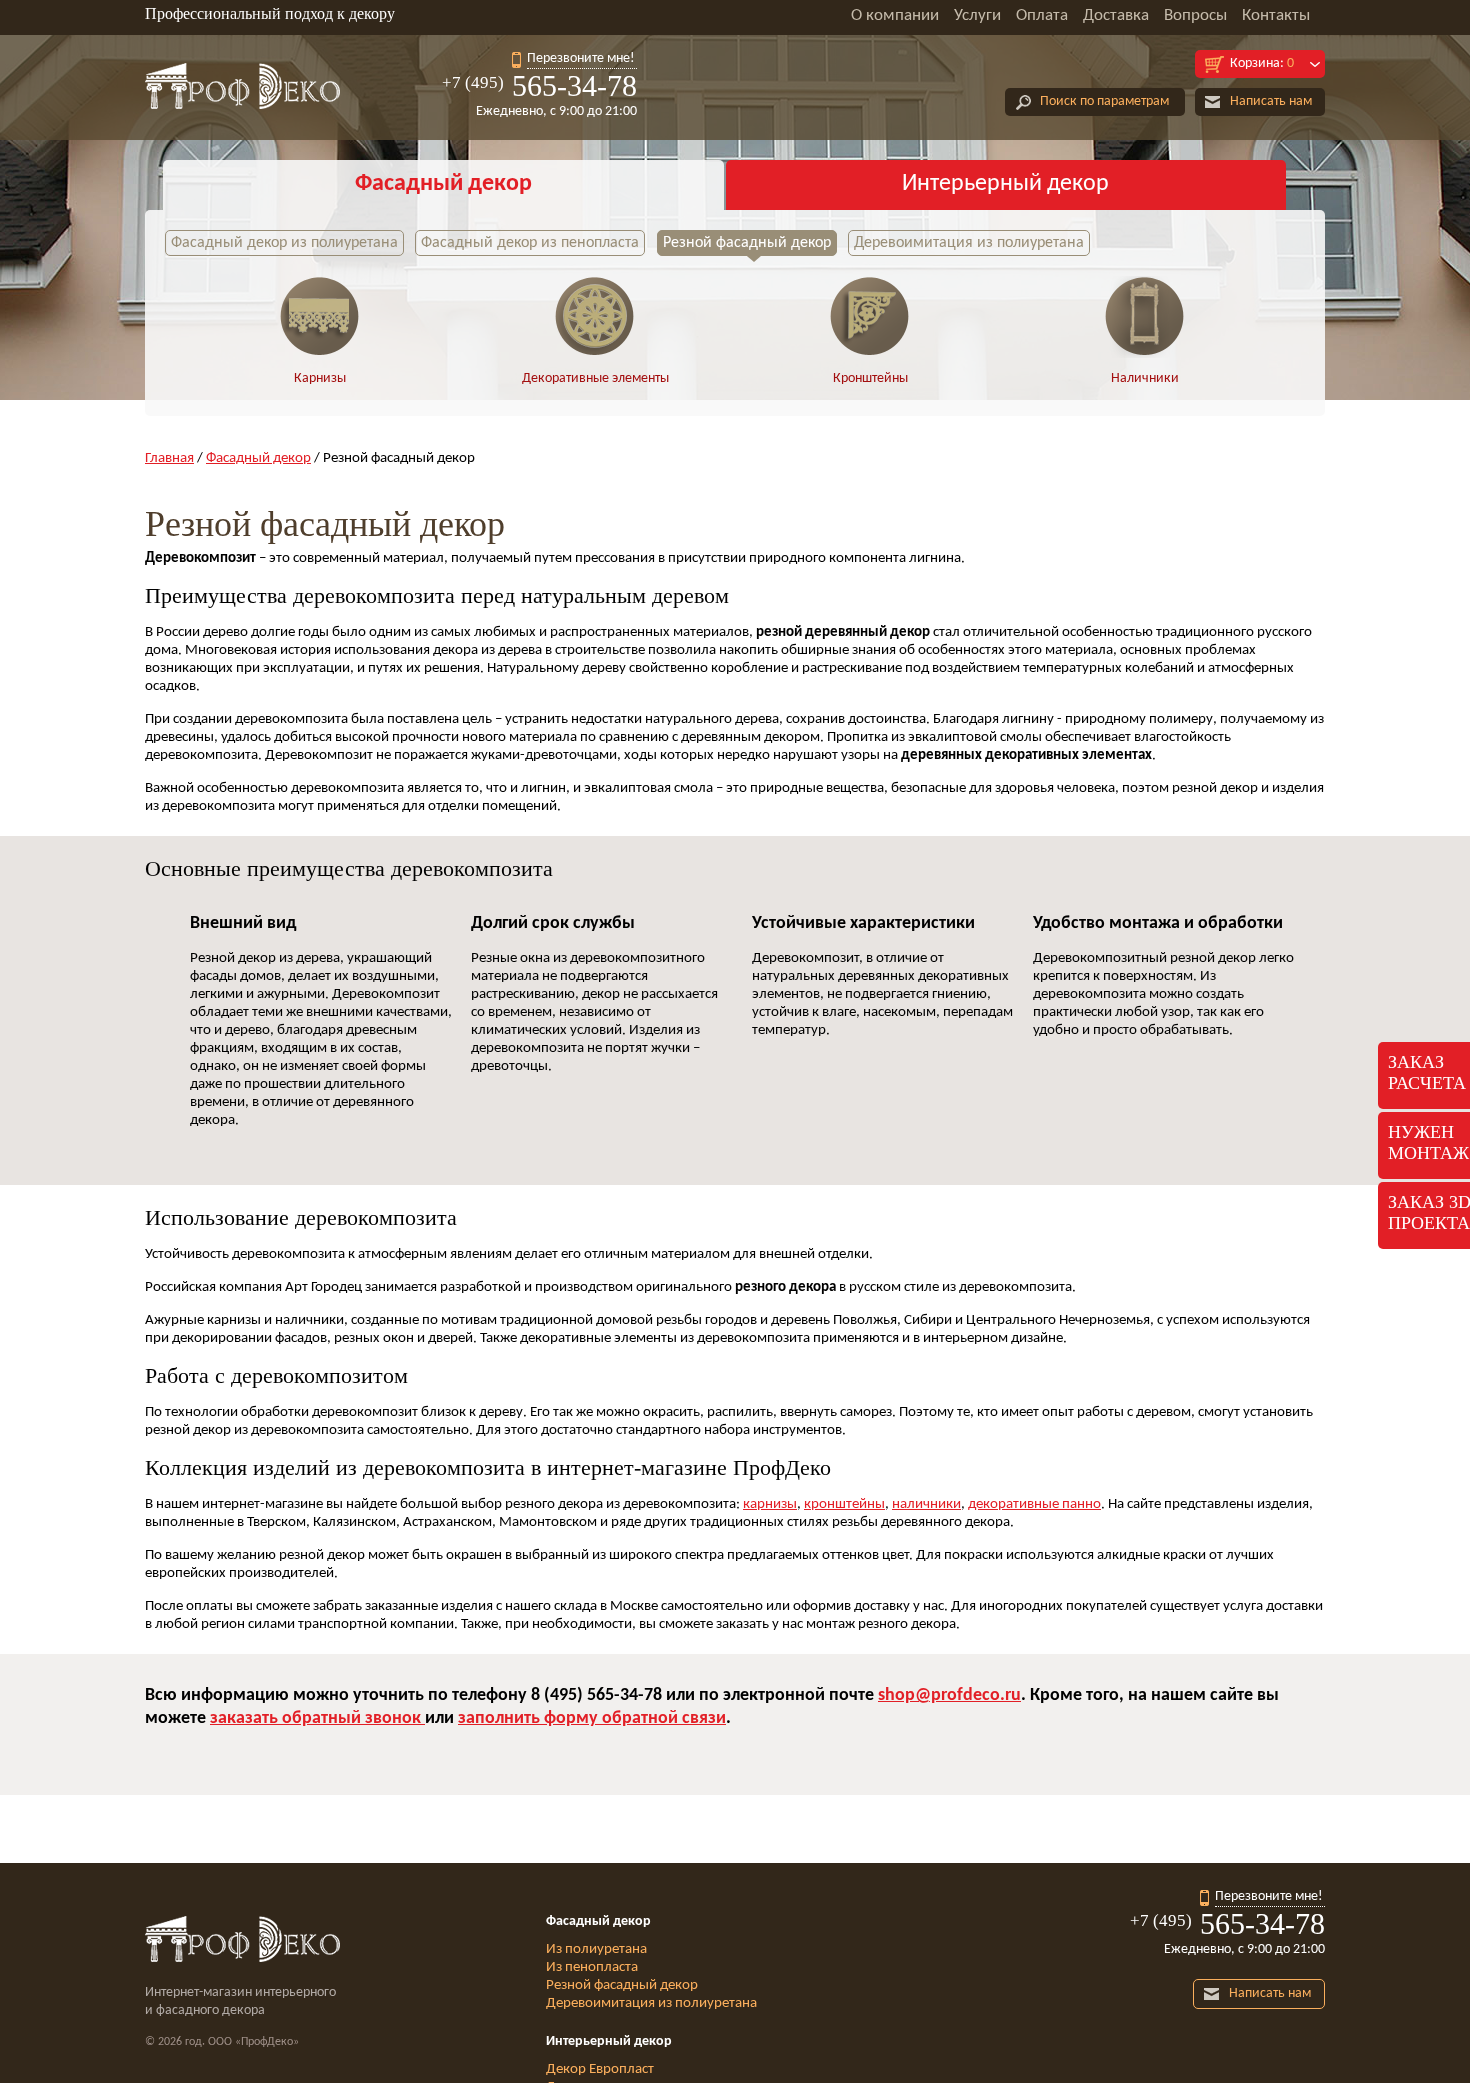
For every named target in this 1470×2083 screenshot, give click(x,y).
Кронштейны (870, 378)
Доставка (1116, 15)
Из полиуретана (596, 1949)
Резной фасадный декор (747, 243)
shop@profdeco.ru (949, 1695)
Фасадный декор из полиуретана (284, 243)
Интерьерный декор (1005, 184)
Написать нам (1271, 101)
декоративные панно (1034, 1504)
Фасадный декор (443, 184)
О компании (895, 15)
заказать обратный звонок (317, 1718)
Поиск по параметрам (1104, 101)
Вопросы (1195, 15)
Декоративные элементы (595, 378)
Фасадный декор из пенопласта (530, 243)
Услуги (977, 15)
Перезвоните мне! (581, 58)
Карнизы (320, 378)
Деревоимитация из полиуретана (969, 243)
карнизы (770, 1504)
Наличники (1145, 378)
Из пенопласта (592, 1967)
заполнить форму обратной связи (592, 1718)
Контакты (1276, 15)
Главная (169, 458)
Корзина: (1262, 63)
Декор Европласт (600, 2069)
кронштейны (844, 1504)
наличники (926, 1504)
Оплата (1042, 15)
